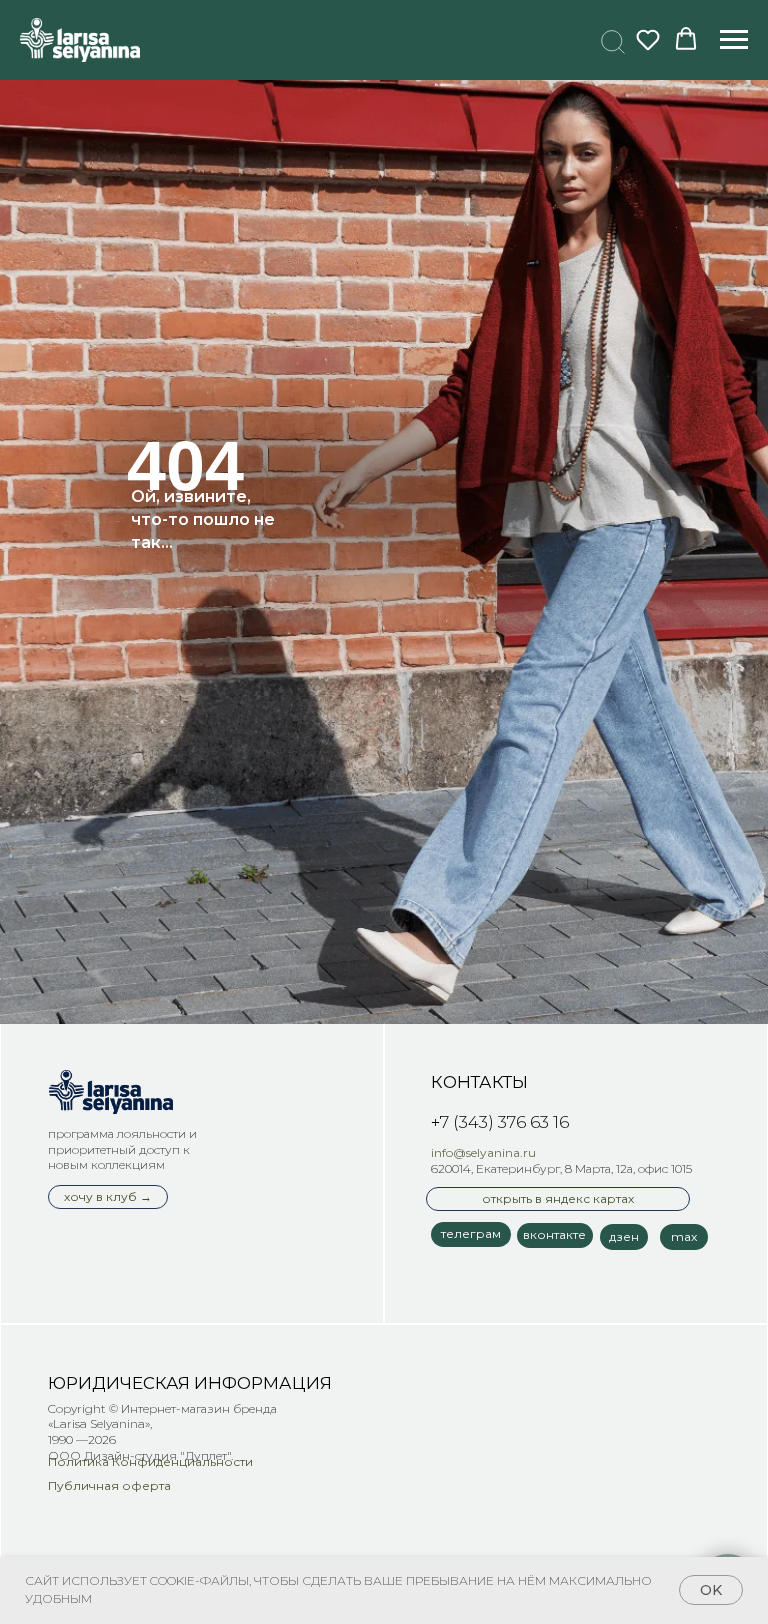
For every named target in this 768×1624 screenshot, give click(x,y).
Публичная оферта (109, 1485)
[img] (111, 1092)
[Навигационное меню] (734, 40)
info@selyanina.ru (483, 1152)
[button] (610, 39)
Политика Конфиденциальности (150, 1461)
